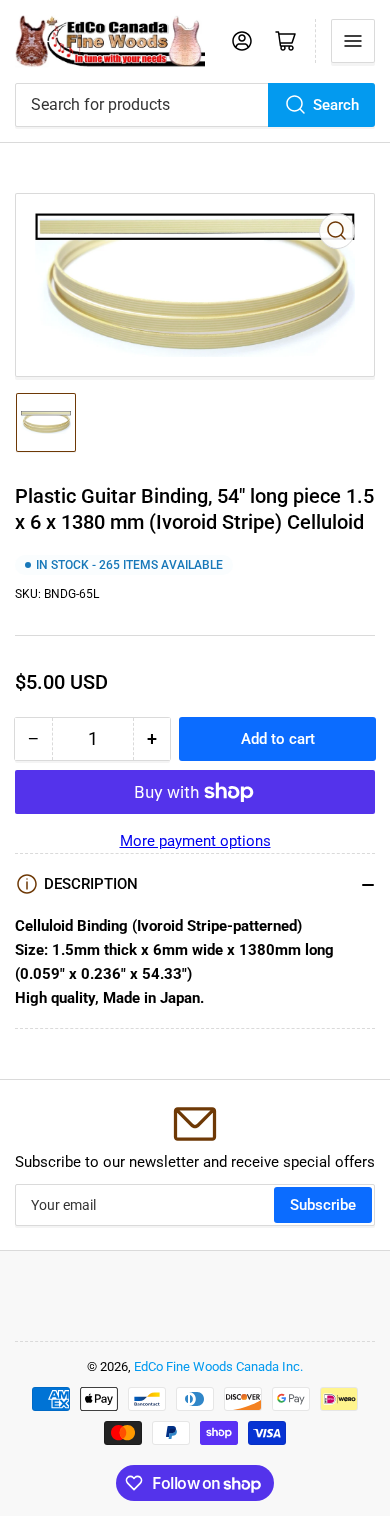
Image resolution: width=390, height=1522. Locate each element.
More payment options (195, 841)
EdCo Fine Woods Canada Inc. (218, 1366)
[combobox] (195, 105)
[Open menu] (353, 41)
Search (336, 105)
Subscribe (323, 1205)
